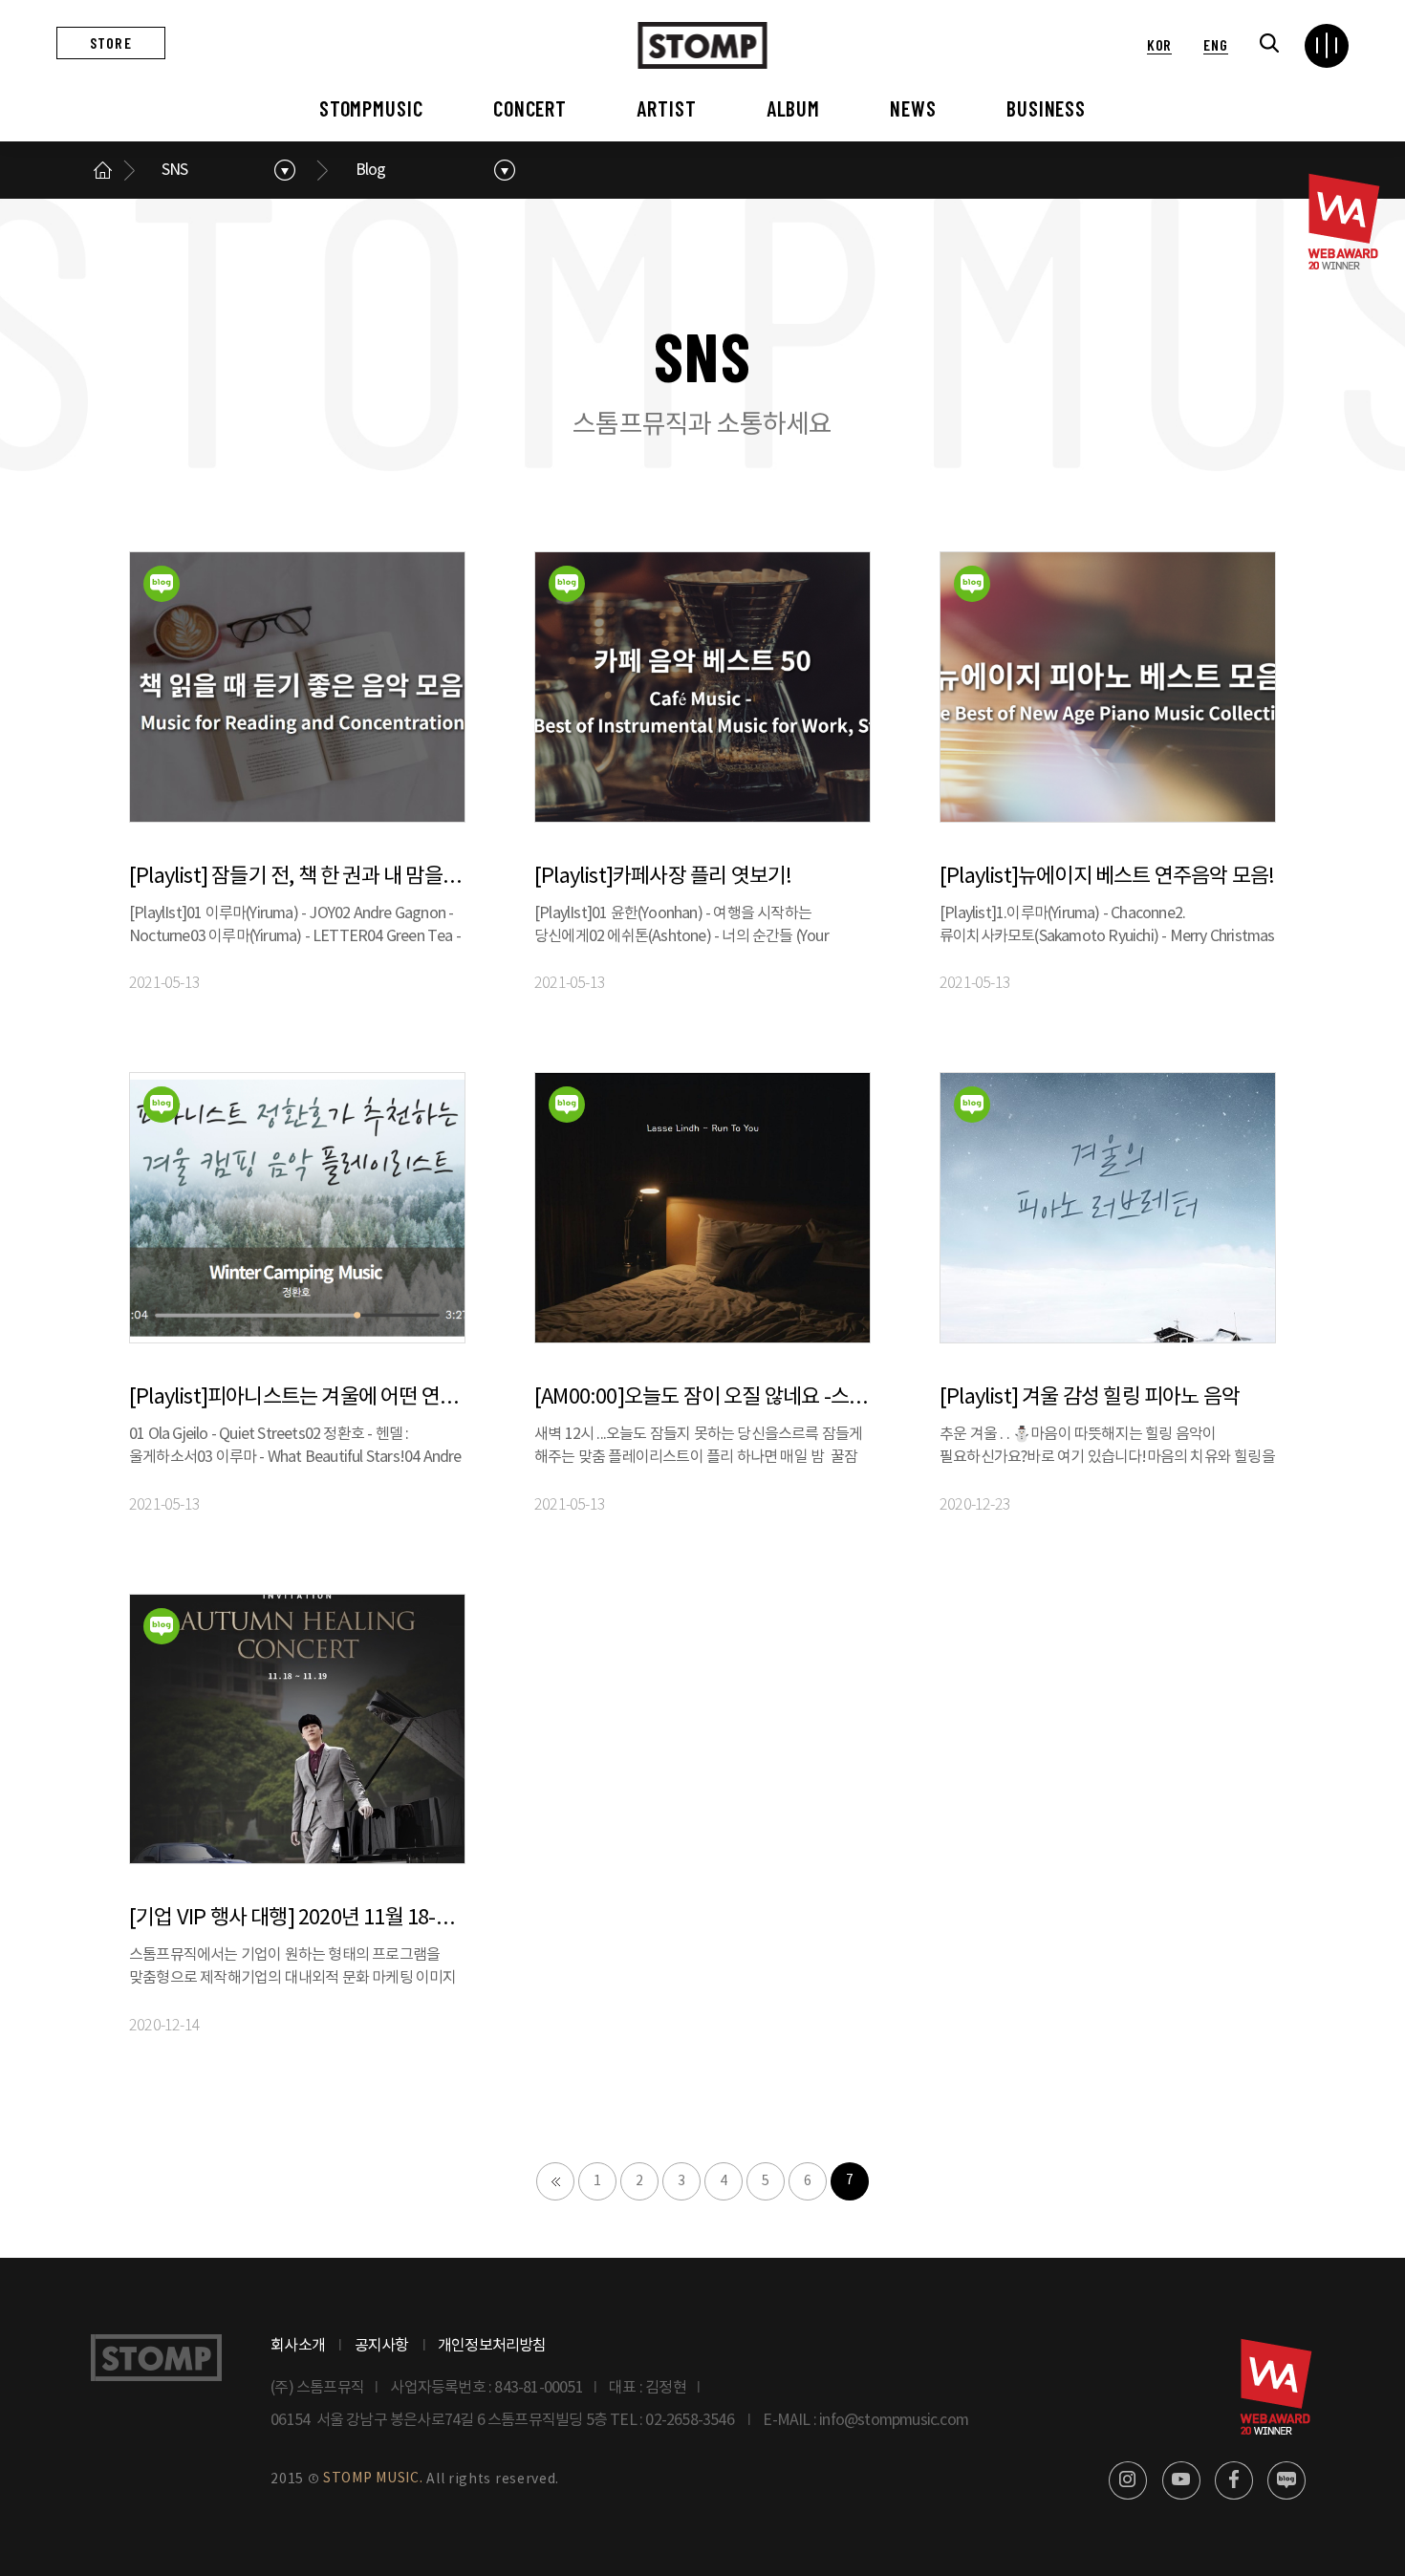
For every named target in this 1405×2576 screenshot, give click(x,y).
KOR (1159, 44)
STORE (111, 43)
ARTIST (666, 108)
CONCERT (530, 108)
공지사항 (382, 2346)
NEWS (913, 108)
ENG (1215, 44)
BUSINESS (1046, 108)
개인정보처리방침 (492, 2346)
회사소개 (298, 2346)
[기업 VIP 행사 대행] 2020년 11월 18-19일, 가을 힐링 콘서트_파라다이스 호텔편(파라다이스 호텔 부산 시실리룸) (297, 1918)
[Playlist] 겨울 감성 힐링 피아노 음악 (1090, 1397)
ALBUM (793, 108)
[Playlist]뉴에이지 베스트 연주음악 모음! (1107, 877)
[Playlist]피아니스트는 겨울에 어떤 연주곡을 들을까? (297, 1397)
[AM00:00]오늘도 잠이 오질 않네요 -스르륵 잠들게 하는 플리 (702, 1397)
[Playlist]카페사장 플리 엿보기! (663, 877)
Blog (371, 170)
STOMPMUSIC (371, 108)
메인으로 (102, 170)
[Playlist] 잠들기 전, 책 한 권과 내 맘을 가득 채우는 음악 (297, 877)
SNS (175, 170)
